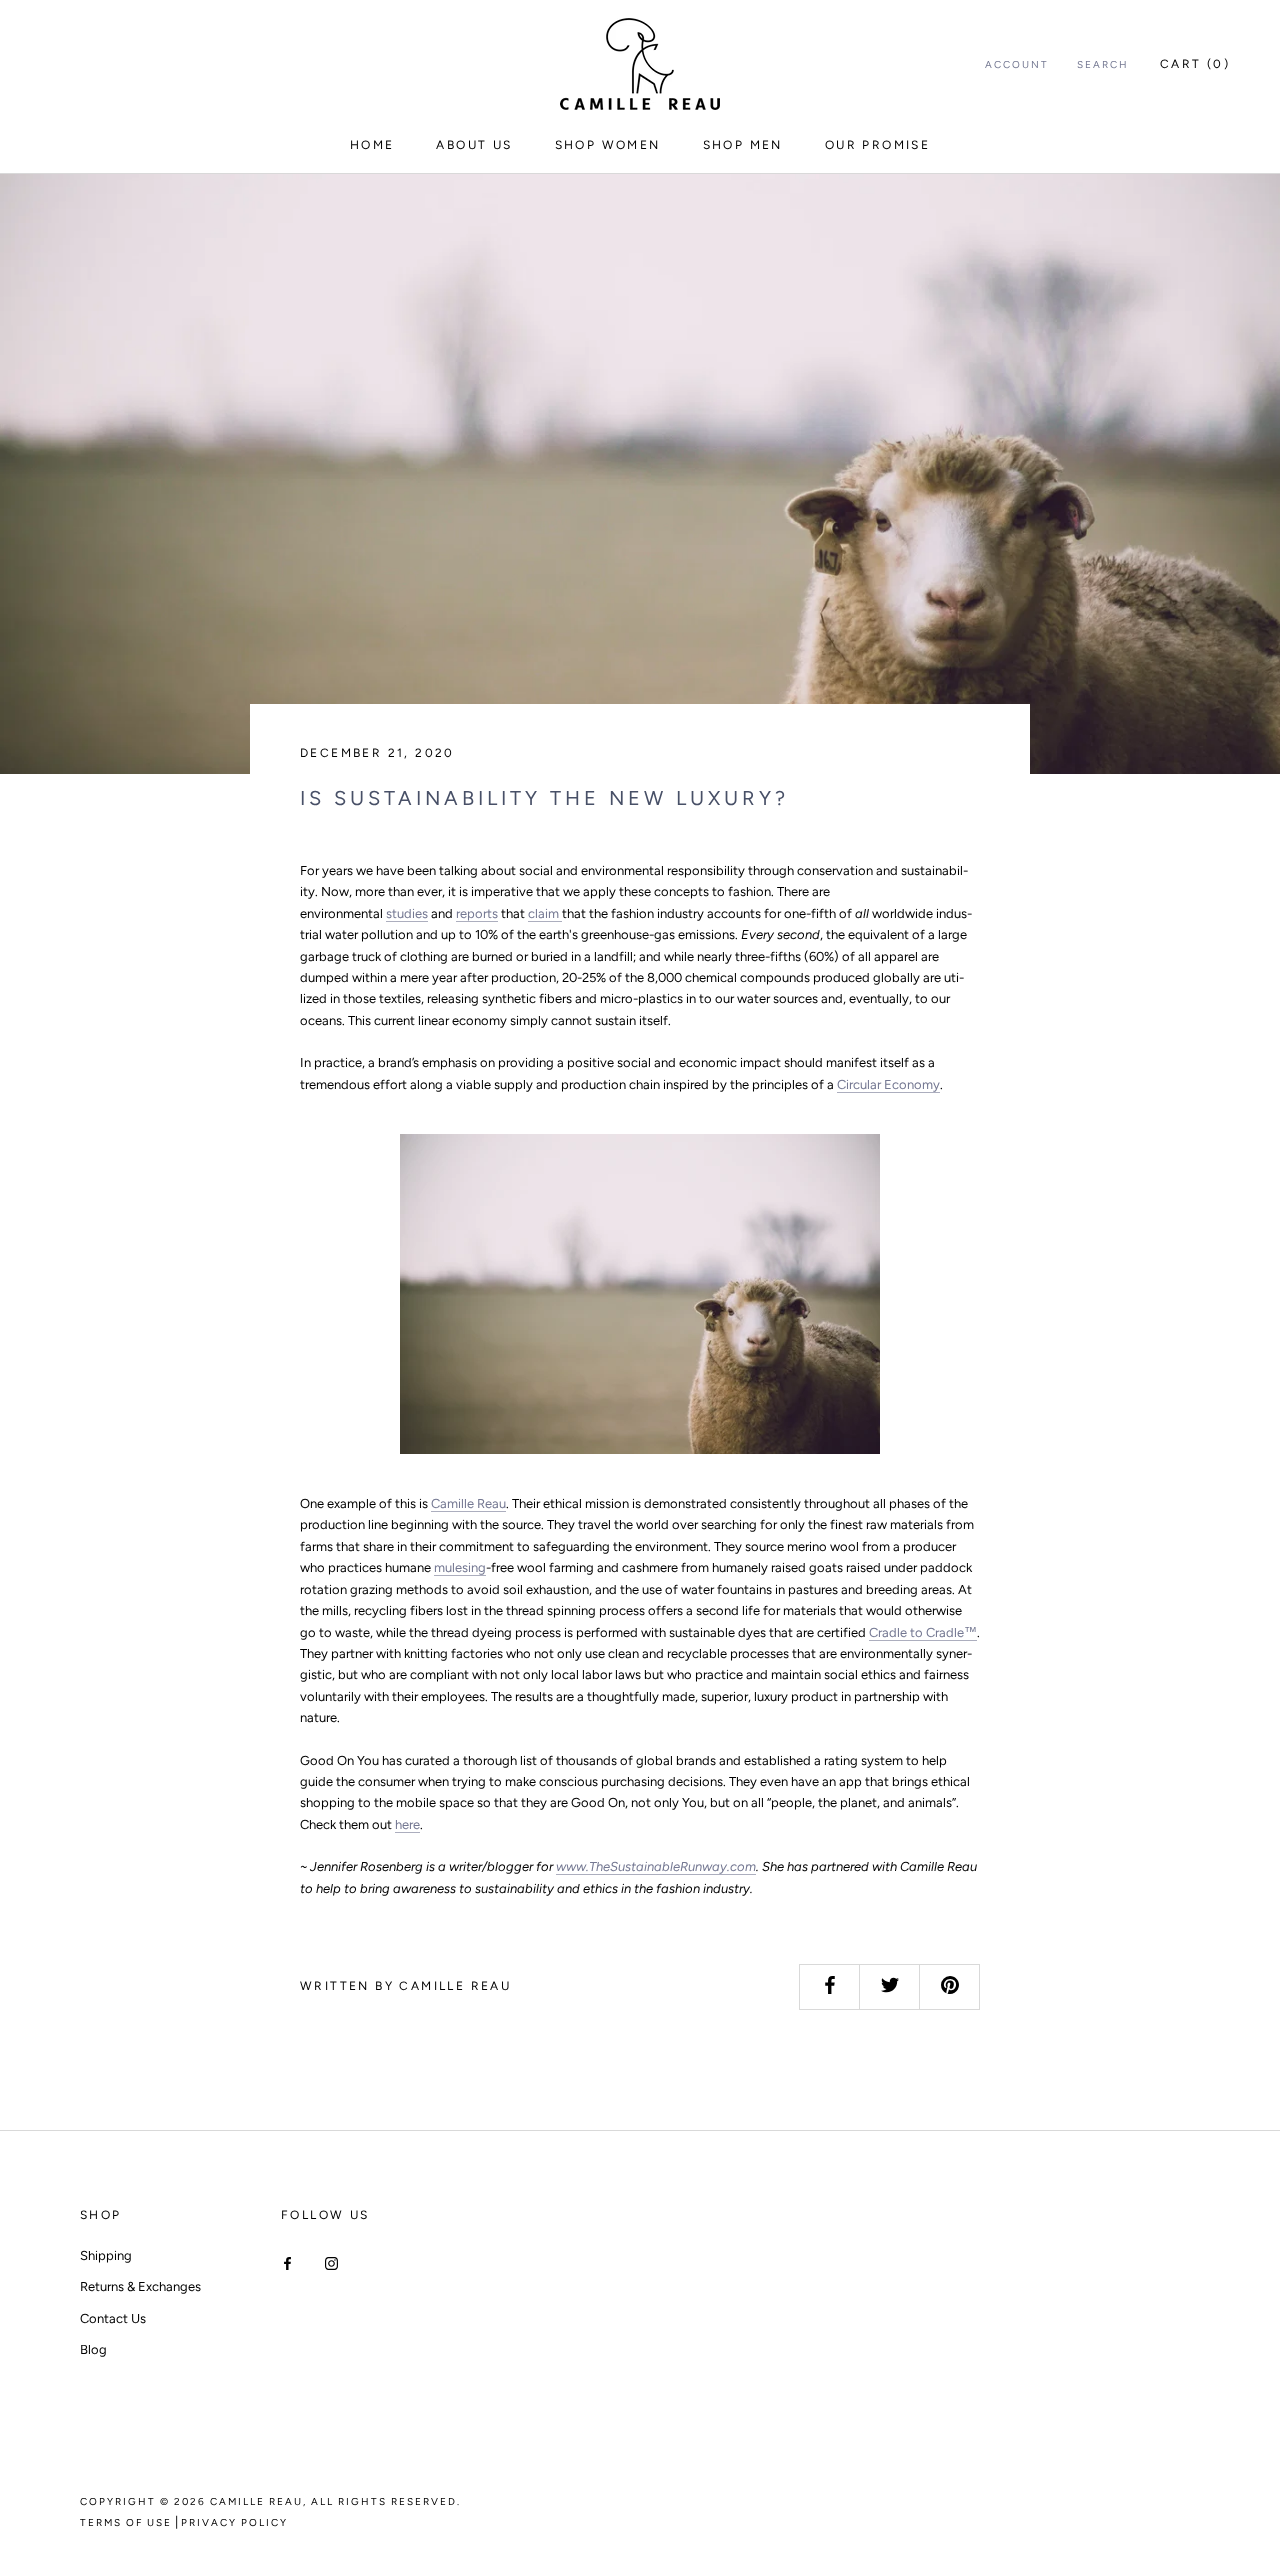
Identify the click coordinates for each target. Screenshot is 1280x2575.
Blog (93, 2349)
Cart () (1195, 64)
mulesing (460, 1567)
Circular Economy (888, 1084)
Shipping (106, 2255)
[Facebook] (287, 2262)
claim (545, 913)
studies (407, 913)
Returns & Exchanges (140, 2286)
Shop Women (608, 145)
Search (1103, 64)
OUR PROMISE (877, 145)
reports (477, 913)
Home (372, 145)
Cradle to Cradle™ (923, 1632)
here (407, 1824)
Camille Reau (468, 1503)
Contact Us (113, 2318)
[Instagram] (331, 2262)
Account (1017, 64)
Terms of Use (126, 2522)
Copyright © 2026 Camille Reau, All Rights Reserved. (270, 2501)
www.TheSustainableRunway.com (656, 1866)
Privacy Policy (234, 2522)
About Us (474, 145)
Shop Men (743, 145)
